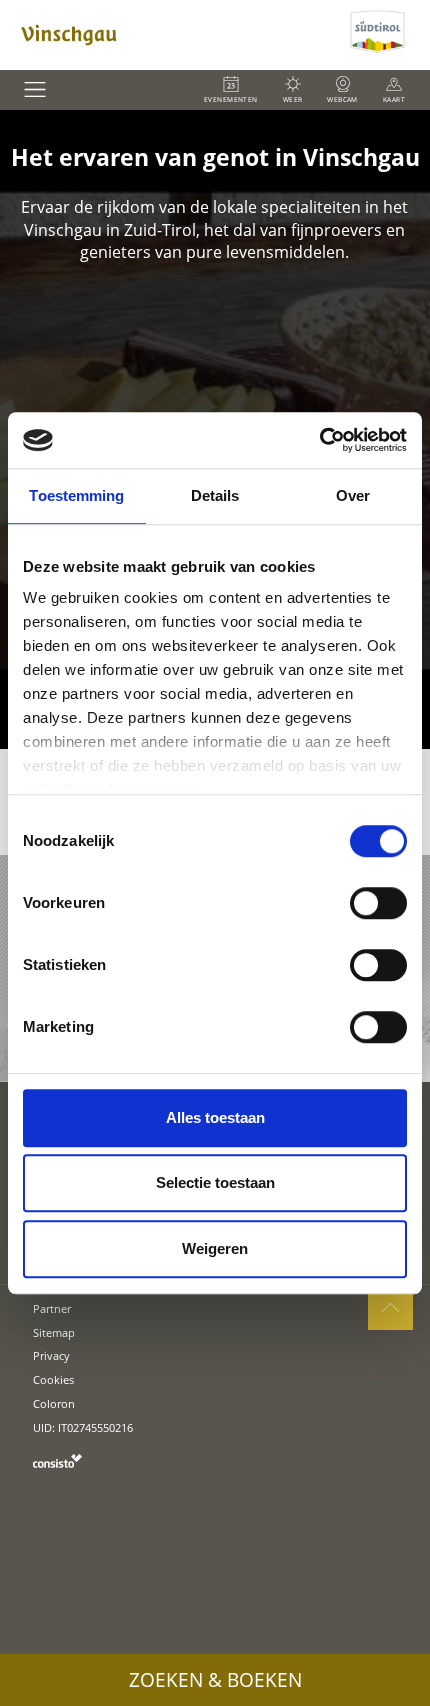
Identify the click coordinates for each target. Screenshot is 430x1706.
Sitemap (54, 1332)
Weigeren (215, 1248)
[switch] (378, 903)
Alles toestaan (215, 1117)
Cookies (53, 1379)
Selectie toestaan (215, 1182)
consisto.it (57, 1460)
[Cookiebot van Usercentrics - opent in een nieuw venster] (319, 440)
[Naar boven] (390, 1307)
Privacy (51, 1355)
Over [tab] (353, 495)
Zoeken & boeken (215, 1680)
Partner (52, 1308)
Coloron (54, 1403)
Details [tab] (215, 495)
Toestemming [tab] (76, 495)
